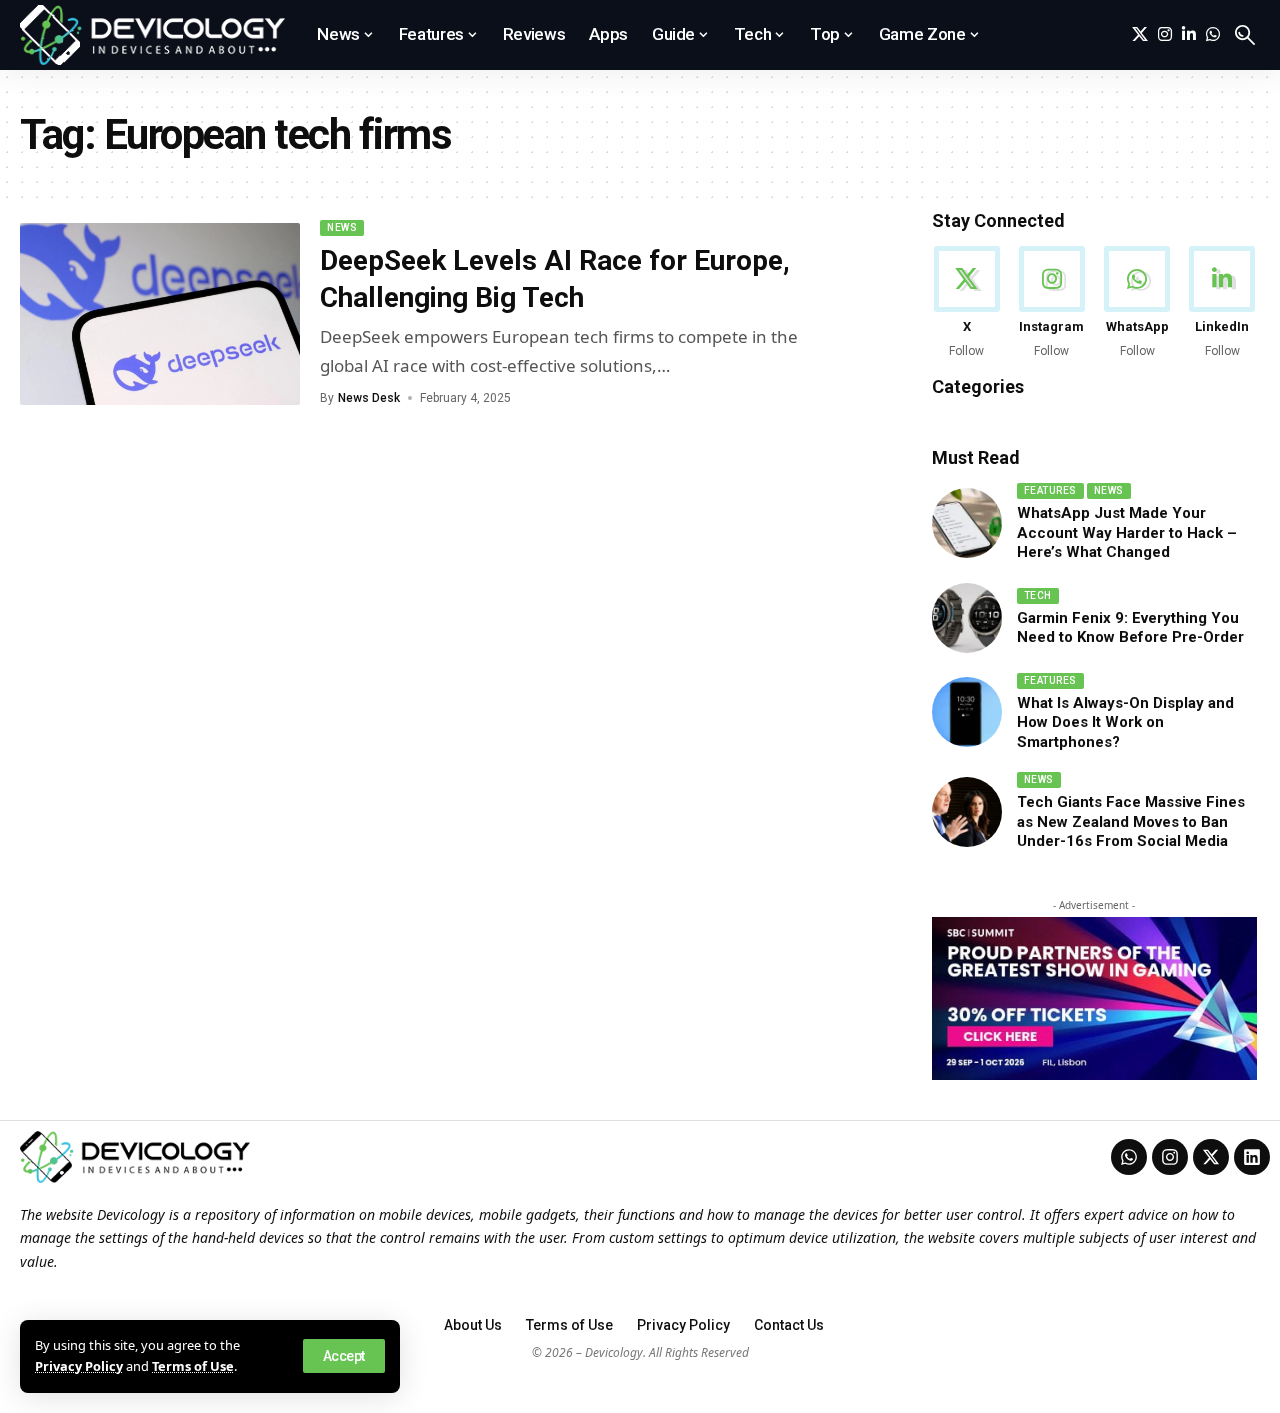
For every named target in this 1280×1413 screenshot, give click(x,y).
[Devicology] (152, 35)
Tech (1038, 595)
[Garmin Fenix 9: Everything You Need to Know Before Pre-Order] (967, 618)
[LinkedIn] (1189, 34)
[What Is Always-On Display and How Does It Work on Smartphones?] (967, 712)
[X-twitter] (1211, 1157)
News (342, 227)
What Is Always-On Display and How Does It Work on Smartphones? (1125, 722)
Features (1050, 490)
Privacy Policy (79, 1366)
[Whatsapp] (1129, 1157)
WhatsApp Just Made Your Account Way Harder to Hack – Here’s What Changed (1127, 532)
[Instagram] (1165, 34)
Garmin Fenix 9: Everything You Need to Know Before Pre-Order (1130, 628)
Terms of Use (193, 1366)
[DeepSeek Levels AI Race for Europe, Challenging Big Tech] (160, 314)
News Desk (369, 398)
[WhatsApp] (1213, 34)
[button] (344, 1356)
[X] (1140, 34)
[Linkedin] (1252, 1157)
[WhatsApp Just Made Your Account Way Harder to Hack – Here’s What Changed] (967, 523)
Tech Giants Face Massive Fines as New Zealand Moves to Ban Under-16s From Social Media (1131, 821)
